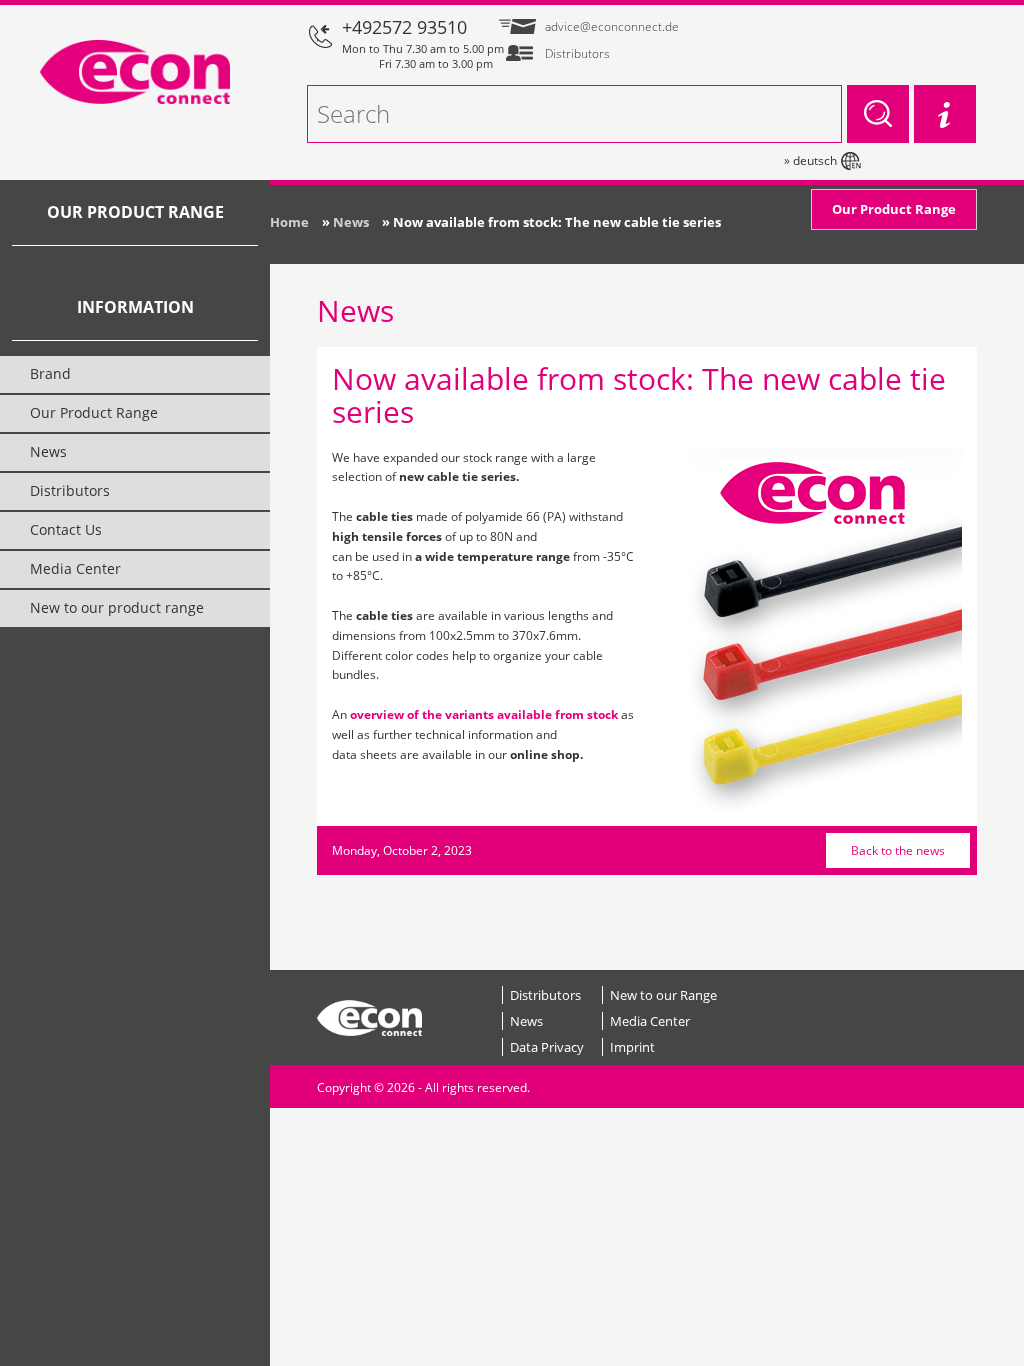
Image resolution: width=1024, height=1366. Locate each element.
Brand (50, 373)
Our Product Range (894, 209)
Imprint (632, 1047)
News (526, 1021)
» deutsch (810, 160)
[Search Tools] (945, 114)
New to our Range (663, 995)
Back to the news (898, 850)
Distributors (545, 995)
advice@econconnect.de (611, 26)
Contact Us (66, 529)
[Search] (878, 114)
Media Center (650, 1021)
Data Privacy (547, 1047)
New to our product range (117, 607)
